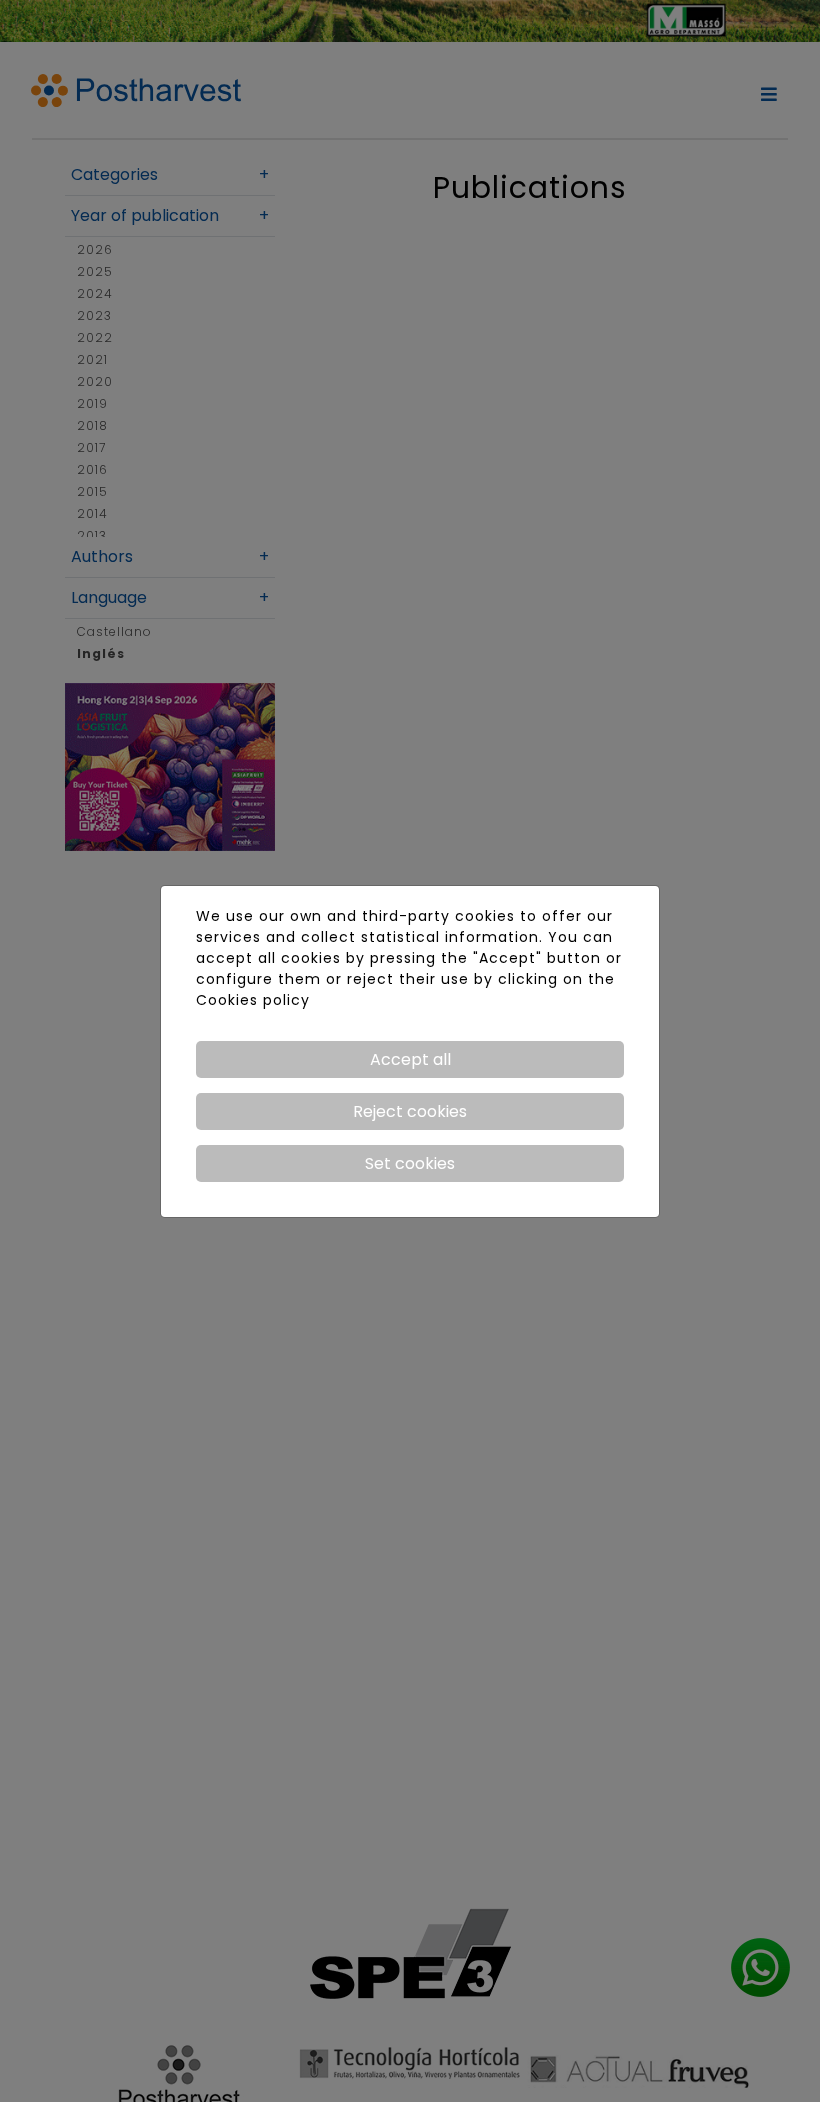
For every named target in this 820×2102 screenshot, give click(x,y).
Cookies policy (253, 1000)
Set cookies (410, 1163)
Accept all (410, 1059)
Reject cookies (410, 1111)
